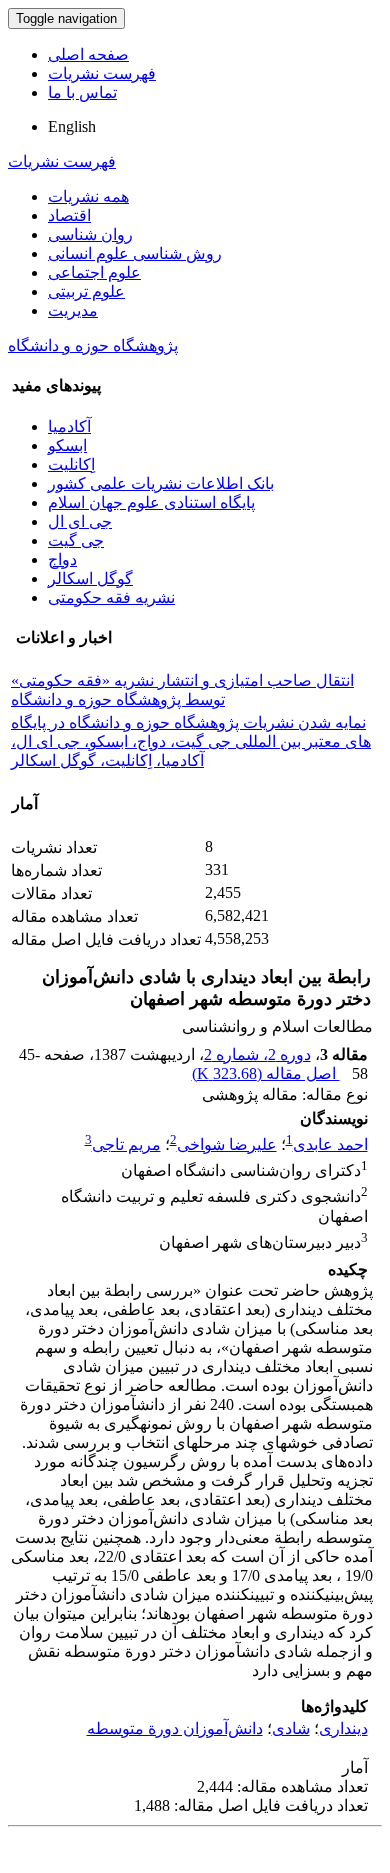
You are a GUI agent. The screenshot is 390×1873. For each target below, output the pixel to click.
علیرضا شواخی (227, 1144)
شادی (291, 1728)
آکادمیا (69, 426)
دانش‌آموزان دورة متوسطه (175, 1728)
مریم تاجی (126, 1144)
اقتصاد (69, 215)
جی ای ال (80, 521)
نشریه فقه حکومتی (111, 597)
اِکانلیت (71, 464)
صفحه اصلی (88, 54)
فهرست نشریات (102, 73)
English (72, 126)
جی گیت (76, 540)
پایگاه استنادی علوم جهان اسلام (151, 502)
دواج (62, 559)
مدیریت (73, 310)
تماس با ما (82, 92)
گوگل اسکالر (90, 578)
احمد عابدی (330, 1144)
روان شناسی (90, 234)
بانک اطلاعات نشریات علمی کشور (161, 483)
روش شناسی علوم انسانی (135, 253)
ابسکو (67, 445)
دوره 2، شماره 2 (257, 1054)
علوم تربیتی (86, 291)
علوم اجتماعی (94, 272)
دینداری (343, 1728)
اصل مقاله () (266, 1073)
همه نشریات (88, 196)
